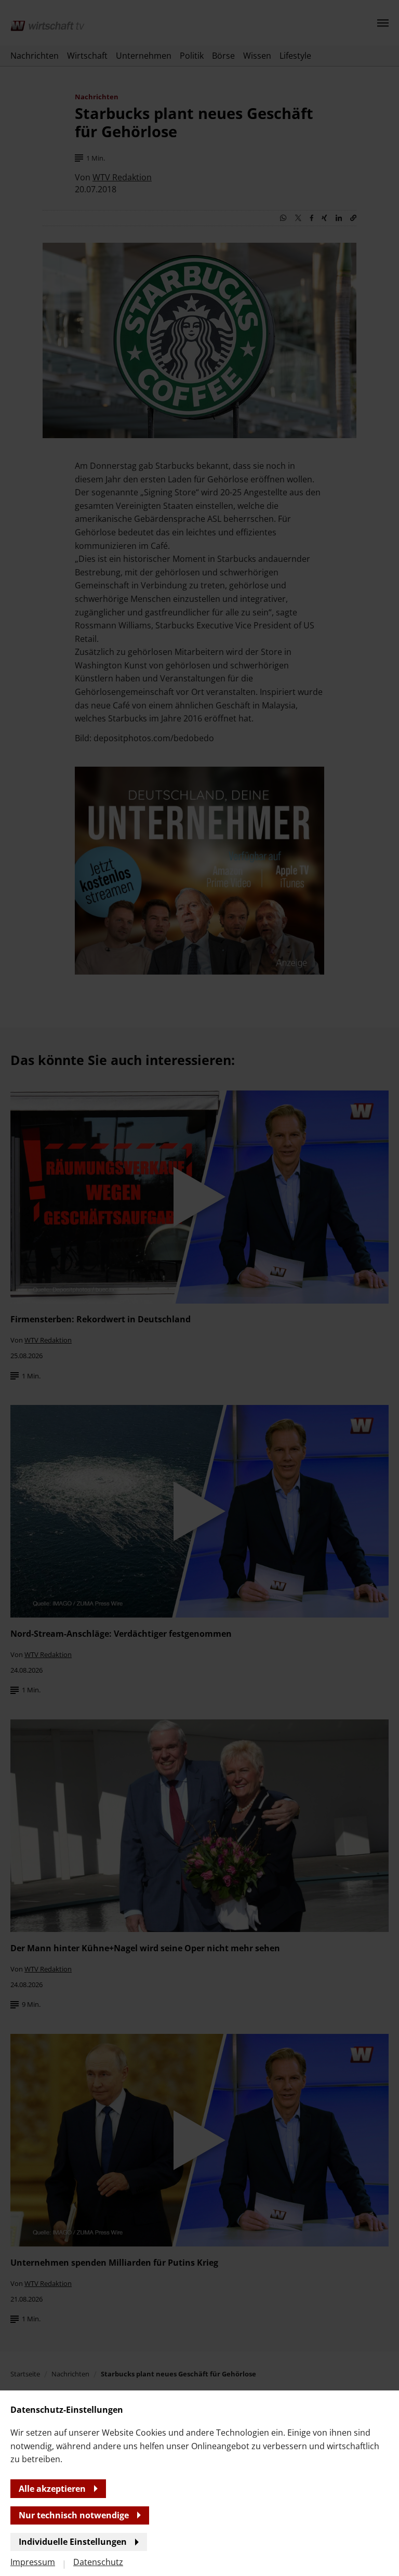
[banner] (199, 1288)
